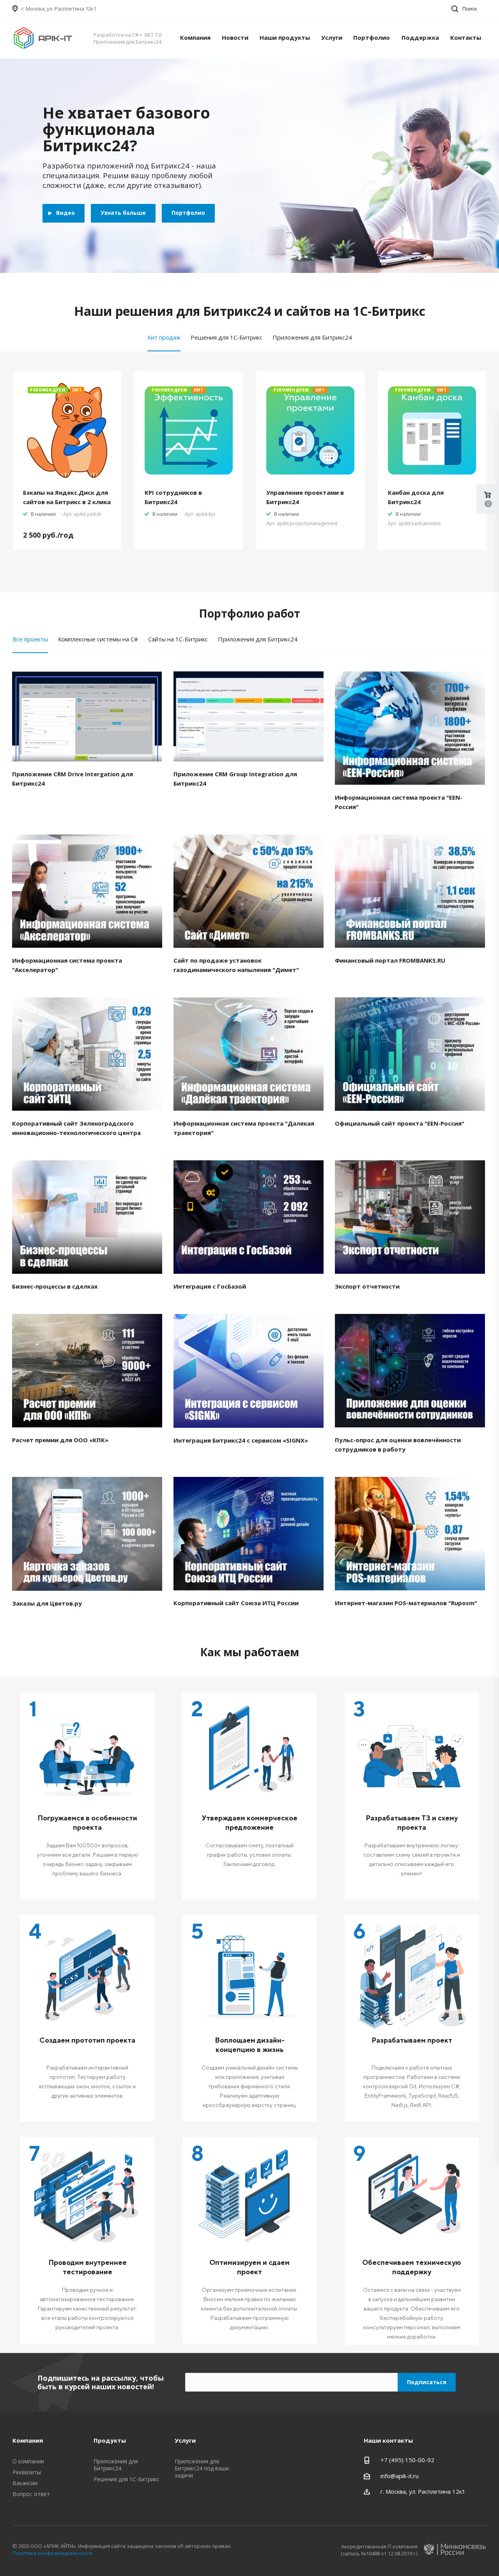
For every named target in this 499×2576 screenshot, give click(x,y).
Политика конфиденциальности (52, 2553)
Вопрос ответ (31, 2494)
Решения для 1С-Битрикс (127, 2479)
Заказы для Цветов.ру (47, 1603)
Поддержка (420, 37)
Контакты (466, 37)
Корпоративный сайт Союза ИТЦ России (236, 1603)
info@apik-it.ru (400, 2476)
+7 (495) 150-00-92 (407, 2460)
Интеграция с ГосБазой (210, 1286)
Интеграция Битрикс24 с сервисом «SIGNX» (241, 1440)
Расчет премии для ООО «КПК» (60, 1440)
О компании (28, 2461)
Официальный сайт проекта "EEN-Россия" (400, 1123)
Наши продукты (285, 37)
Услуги (332, 37)
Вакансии (25, 2483)
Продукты (110, 2440)
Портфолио (372, 37)
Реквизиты (27, 2472)
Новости (235, 37)
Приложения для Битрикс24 (116, 2465)
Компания (195, 37)
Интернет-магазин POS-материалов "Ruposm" (406, 1603)
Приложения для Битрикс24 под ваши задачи (202, 2468)
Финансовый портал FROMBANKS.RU (390, 960)
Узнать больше (123, 213)
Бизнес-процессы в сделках (55, 1286)
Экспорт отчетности (367, 1286)
